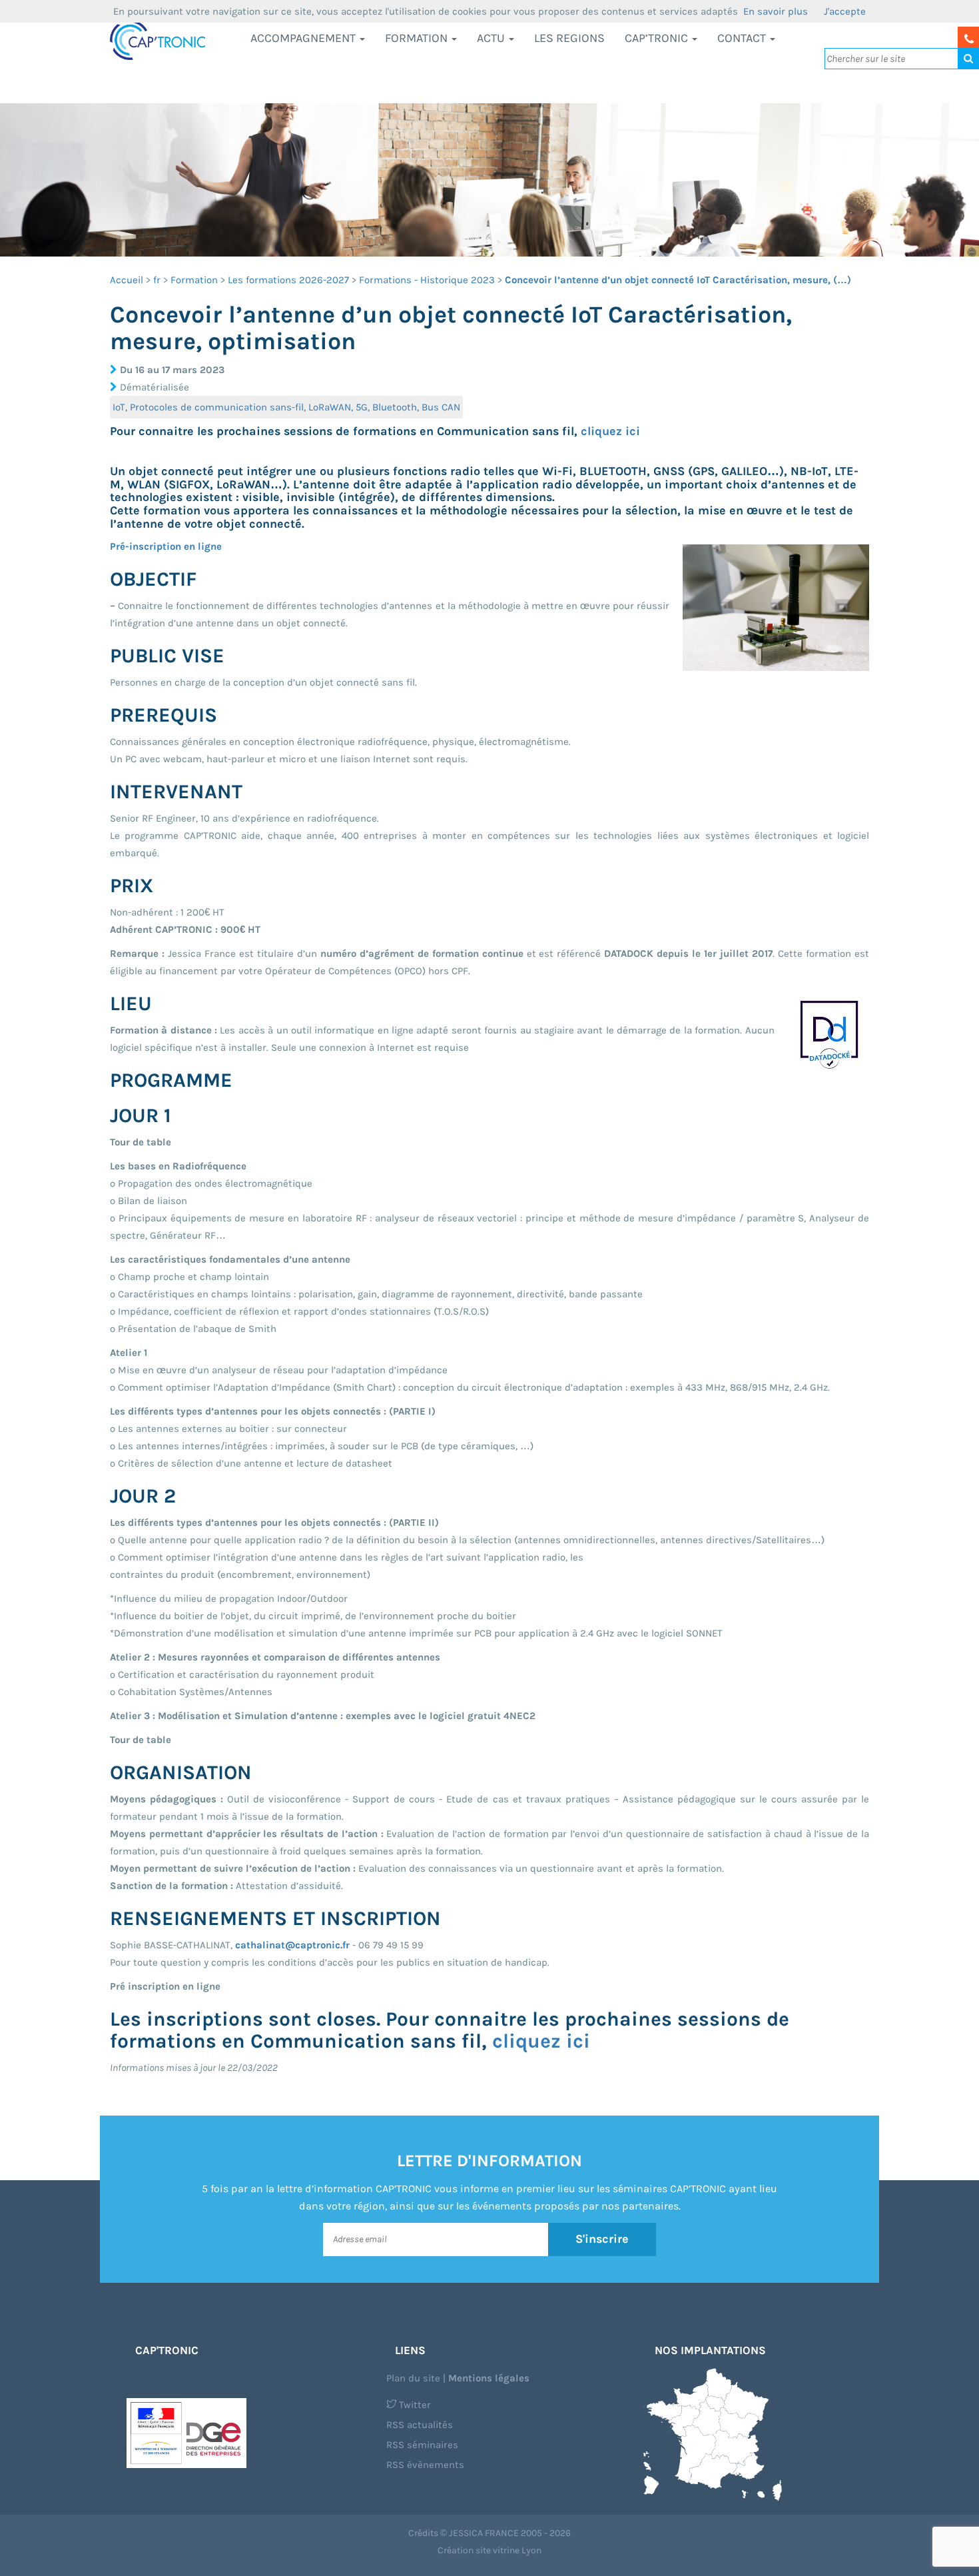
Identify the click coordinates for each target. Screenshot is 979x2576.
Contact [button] (743, 38)
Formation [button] (418, 38)
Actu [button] (492, 38)
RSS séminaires (422, 2445)
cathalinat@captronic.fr (292, 1945)
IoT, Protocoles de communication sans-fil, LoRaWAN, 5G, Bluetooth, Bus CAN (286, 407)
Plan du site (413, 2378)
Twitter (414, 2405)
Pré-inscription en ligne (166, 546)
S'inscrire (602, 2239)
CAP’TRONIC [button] (658, 38)
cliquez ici (610, 431)
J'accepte (845, 11)
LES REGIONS (569, 38)
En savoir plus (776, 11)
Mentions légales (489, 2378)
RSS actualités (420, 2425)
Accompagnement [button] (304, 38)
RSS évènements (425, 2465)
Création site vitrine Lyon (489, 2550)
